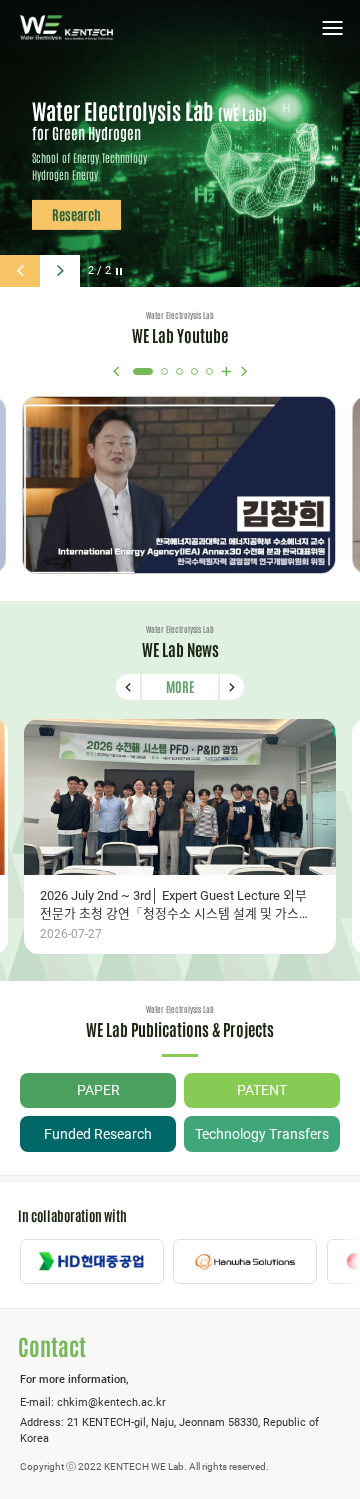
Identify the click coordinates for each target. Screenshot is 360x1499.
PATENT (262, 1090)
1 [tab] (143, 371)
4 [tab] (194, 371)
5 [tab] (209, 371)
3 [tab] (179, 371)
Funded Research (98, 1134)
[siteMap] (332, 27)
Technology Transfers (262, 1134)
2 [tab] (164, 371)
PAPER (98, 1090)
